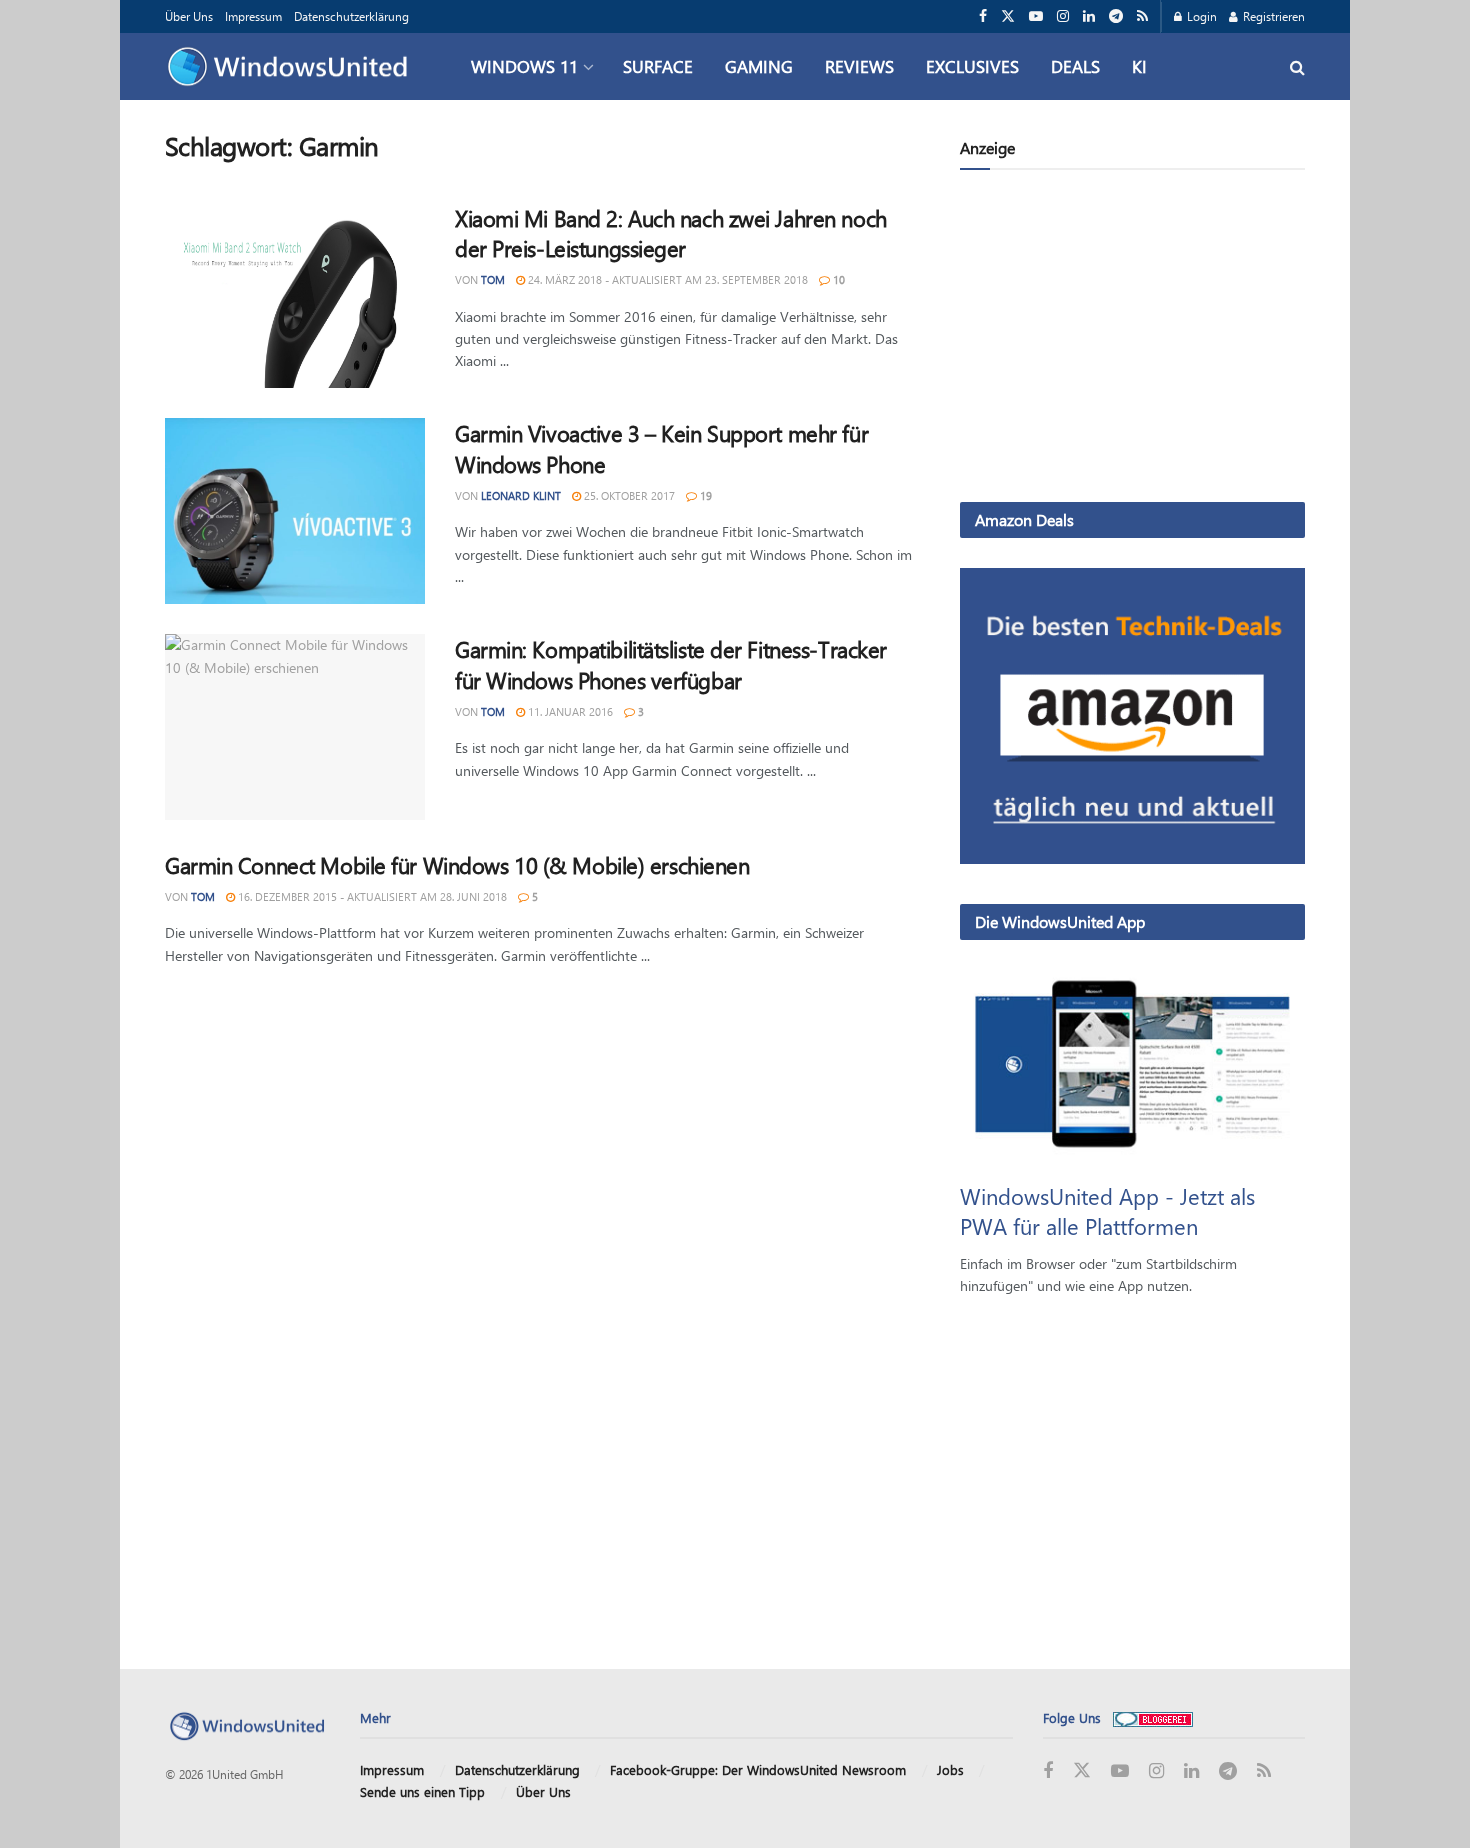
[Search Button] (1297, 66)
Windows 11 (524, 66)
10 (837, 279)
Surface (658, 66)
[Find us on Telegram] (1116, 16)
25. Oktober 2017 (628, 495)
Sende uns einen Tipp (422, 1791)
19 (704, 495)
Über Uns (189, 16)
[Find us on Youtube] (1036, 16)
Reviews (859, 66)
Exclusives (972, 66)
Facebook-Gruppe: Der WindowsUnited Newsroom (758, 1769)
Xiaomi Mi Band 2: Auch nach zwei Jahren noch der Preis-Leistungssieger (671, 233)
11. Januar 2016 (569, 711)
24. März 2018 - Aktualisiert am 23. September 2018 (666, 279)
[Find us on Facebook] (983, 16)
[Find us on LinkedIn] (1089, 16)
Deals (1075, 66)
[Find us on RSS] (1142, 16)
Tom (493, 279)
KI (1139, 66)
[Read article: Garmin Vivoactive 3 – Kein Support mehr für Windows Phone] (295, 511)
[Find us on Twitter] (1008, 16)
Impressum (253, 16)
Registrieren (1272, 16)
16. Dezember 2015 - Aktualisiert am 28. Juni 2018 (371, 896)
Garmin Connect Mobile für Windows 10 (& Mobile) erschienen (457, 865)
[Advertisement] (1132, 340)
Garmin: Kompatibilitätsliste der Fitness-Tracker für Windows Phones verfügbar (671, 664)
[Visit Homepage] (292, 67)
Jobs (950, 1769)
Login (1200, 16)
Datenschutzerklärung (351, 16)
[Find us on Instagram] (1063, 16)
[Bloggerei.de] (1153, 1717)
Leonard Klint (521, 495)
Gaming (759, 66)
